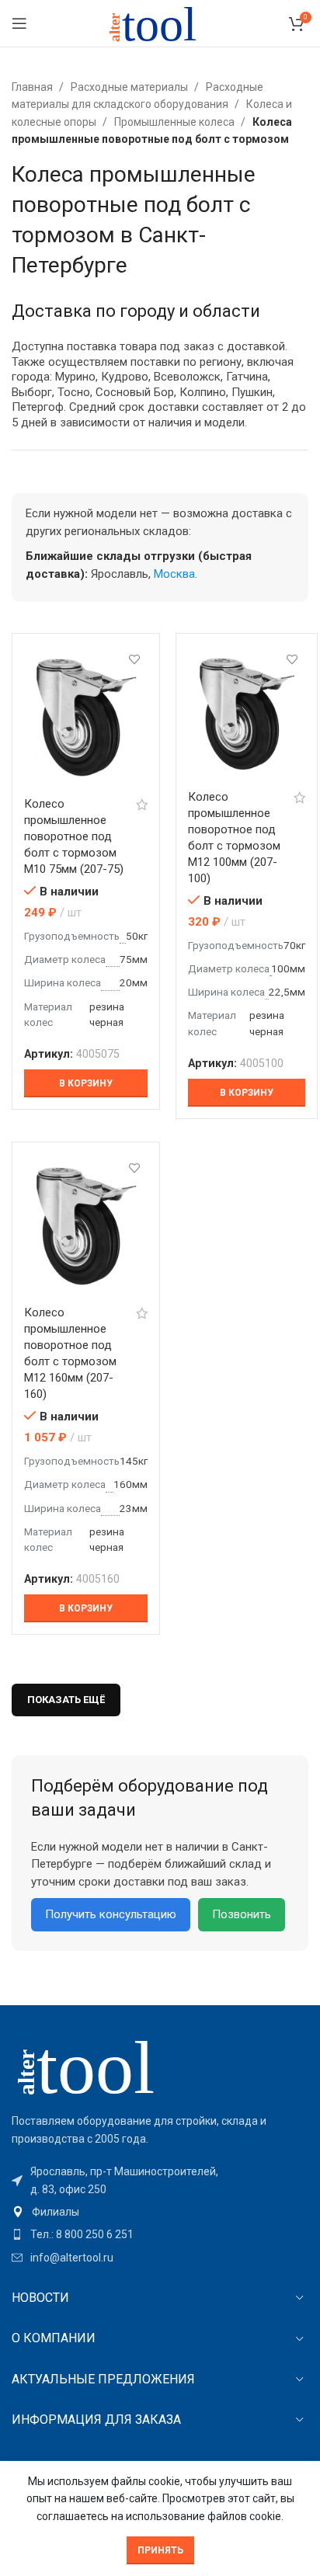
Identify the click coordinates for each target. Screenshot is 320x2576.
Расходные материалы (130, 87)
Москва (174, 574)
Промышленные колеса (176, 122)
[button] (86, 1083)
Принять (160, 2550)
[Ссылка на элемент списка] (160, 2212)
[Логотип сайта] (160, 23)
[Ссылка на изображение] (97, 2066)
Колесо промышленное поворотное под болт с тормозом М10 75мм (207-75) (74, 836)
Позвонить (242, 1914)
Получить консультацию (111, 1914)
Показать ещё (66, 1700)
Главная (33, 87)
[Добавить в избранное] (134, 659)
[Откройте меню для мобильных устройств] (19, 23)
